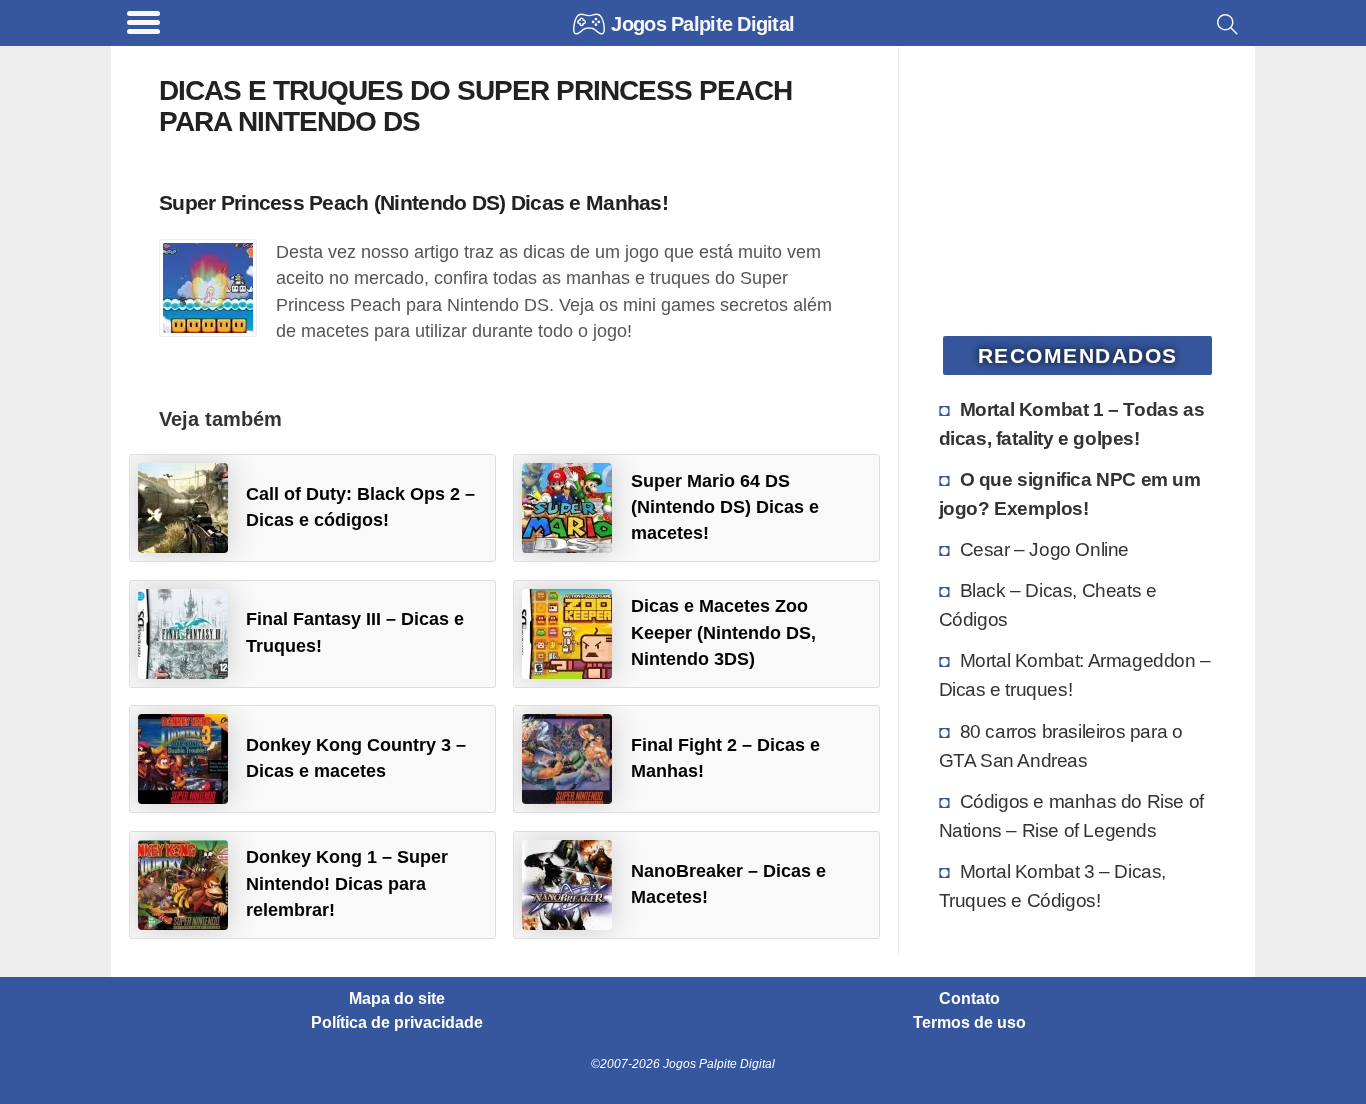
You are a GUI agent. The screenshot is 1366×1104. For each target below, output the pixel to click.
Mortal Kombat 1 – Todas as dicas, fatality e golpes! (1072, 423)
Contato (969, 999)
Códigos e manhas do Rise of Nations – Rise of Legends (1071, 815)
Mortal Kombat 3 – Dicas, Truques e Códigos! (1052, 885)
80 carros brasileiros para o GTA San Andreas (1061, 745)
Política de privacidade (397, 1023)
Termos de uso (969, 1023)
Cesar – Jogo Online (1044, 549)
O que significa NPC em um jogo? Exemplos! (1070, 493)
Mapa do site (397, 999)
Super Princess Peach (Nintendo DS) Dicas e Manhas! (413, 202)
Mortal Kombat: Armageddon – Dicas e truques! (1075, 674)
